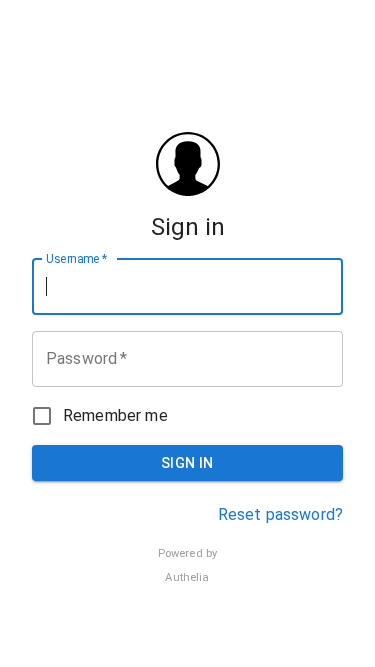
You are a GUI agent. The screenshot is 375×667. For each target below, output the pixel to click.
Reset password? (280, 514)
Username (76, 258)
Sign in (187, 463)
